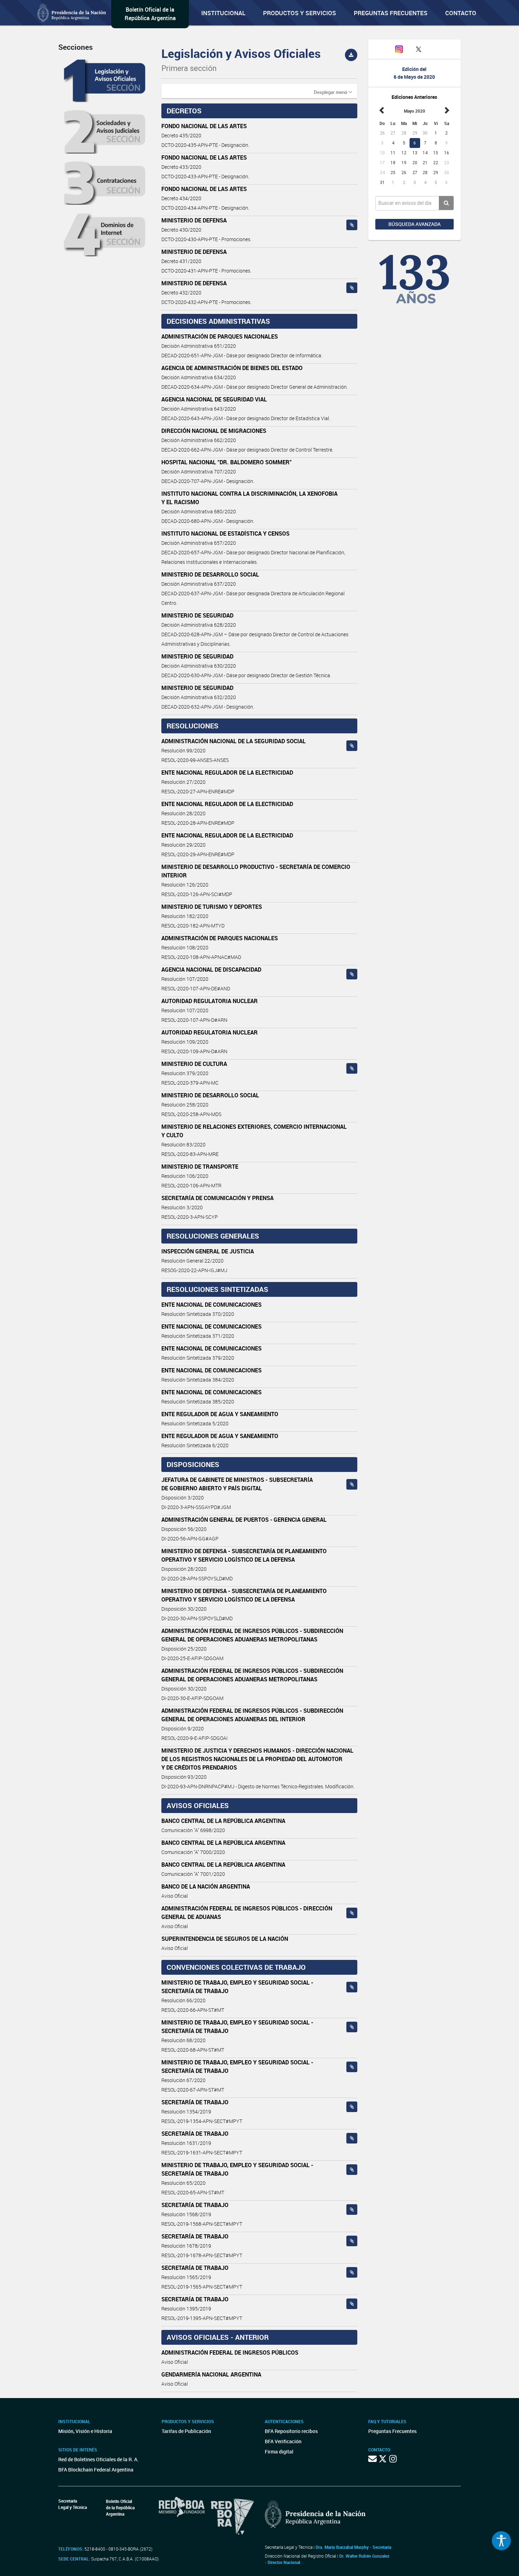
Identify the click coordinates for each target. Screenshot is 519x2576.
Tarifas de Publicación (186, 2431)
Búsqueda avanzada (414, 224)
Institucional (223, 13)
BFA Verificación (283, 2441)
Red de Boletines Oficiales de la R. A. (99, 2459)
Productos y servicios (300, 13)
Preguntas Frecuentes (391, 13)
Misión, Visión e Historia (85, 2431)
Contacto (461, 13)
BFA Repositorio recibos (291, 2431)
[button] (333, 92)
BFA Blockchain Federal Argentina (96, 2470)
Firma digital (279, 2452)
